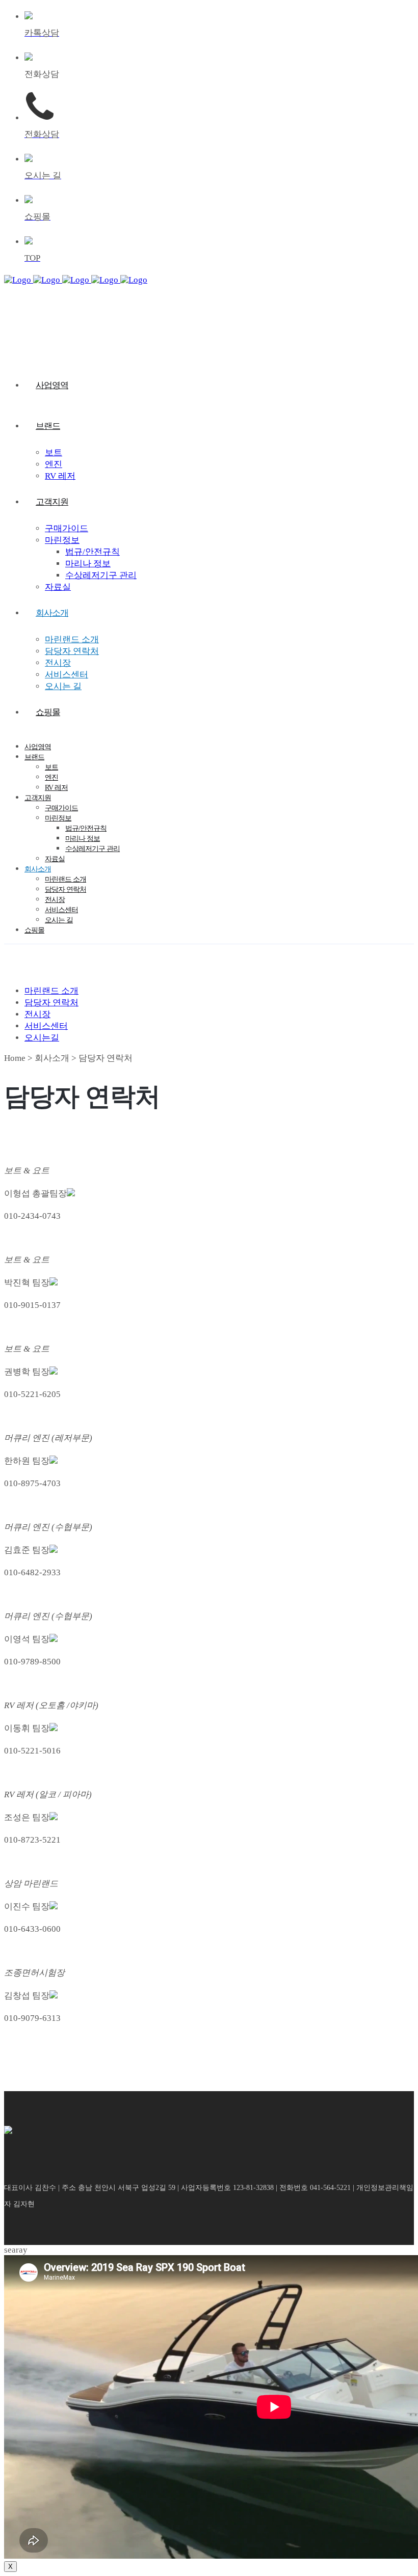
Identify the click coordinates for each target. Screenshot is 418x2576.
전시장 (37, 1014)
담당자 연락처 (51, 1003)
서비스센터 (46, 1026)
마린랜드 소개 (51, 991)
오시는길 (42, 1038)
